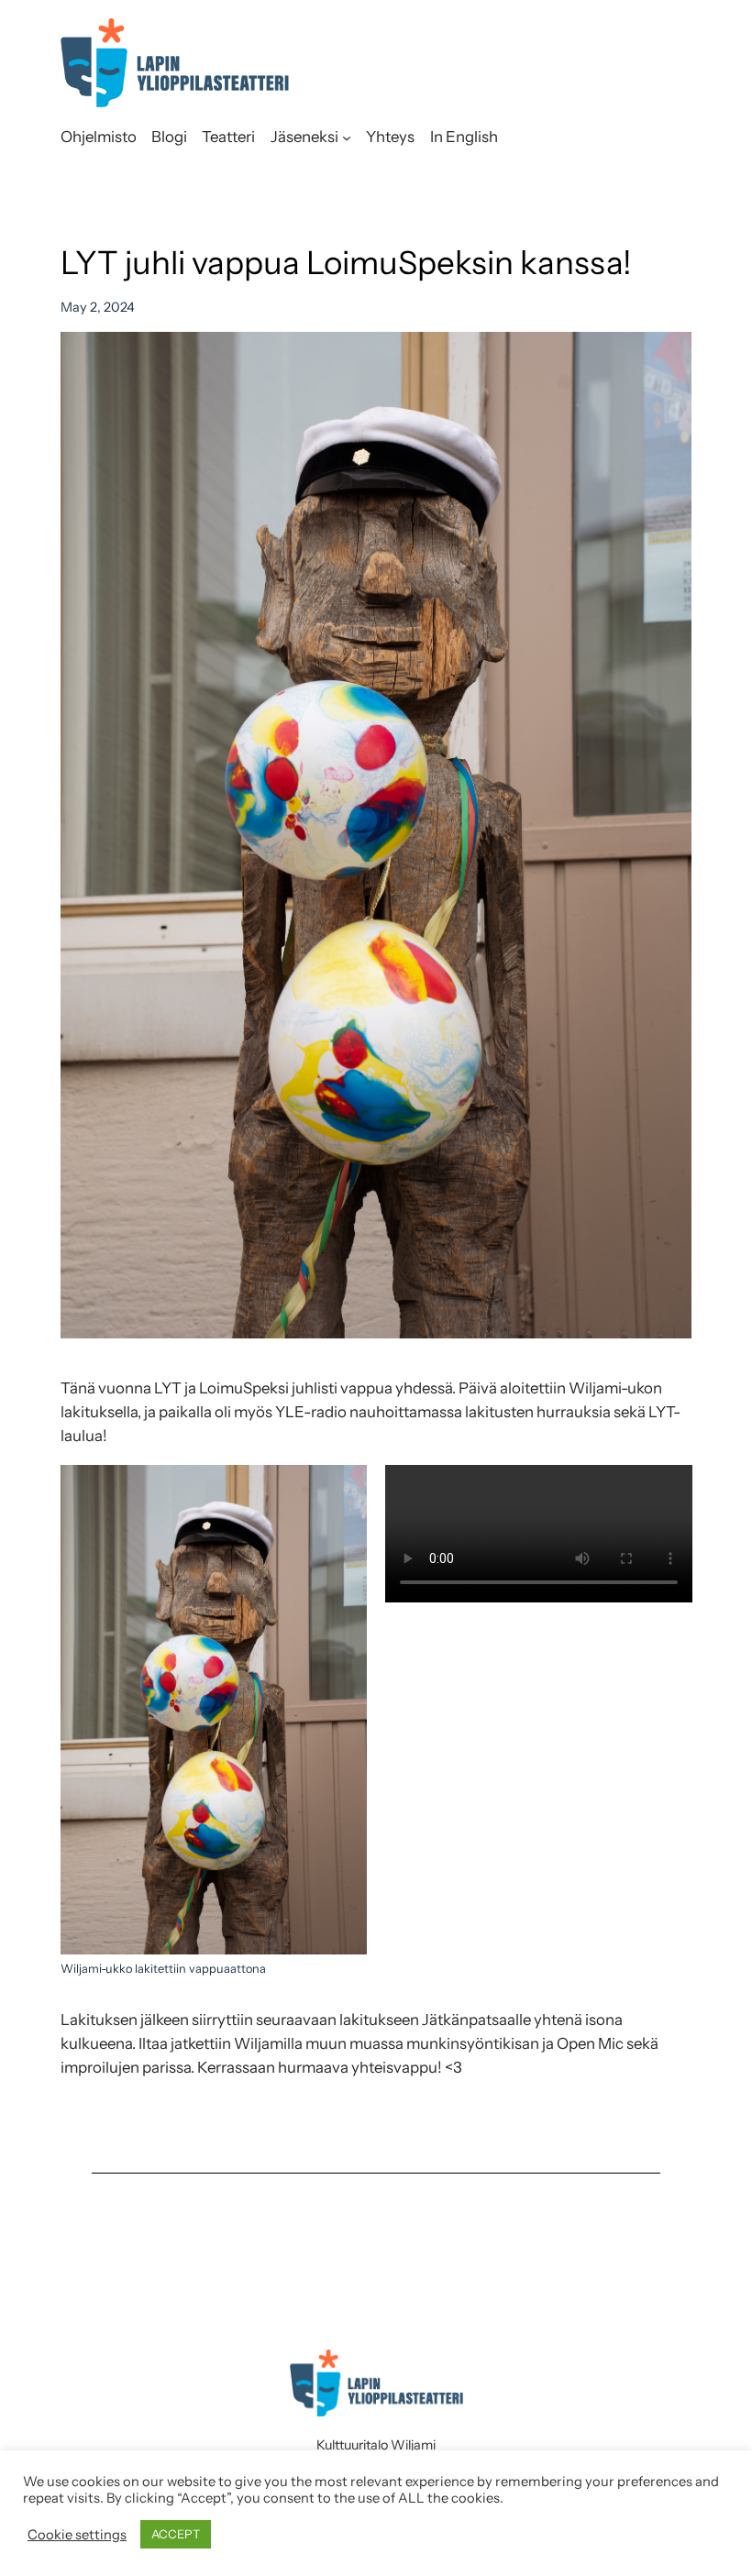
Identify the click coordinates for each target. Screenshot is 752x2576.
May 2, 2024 (98, 307)
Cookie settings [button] (77, 2535)
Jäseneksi (304, 137)
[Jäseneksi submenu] (347, 137)
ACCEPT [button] (176, 2534)
